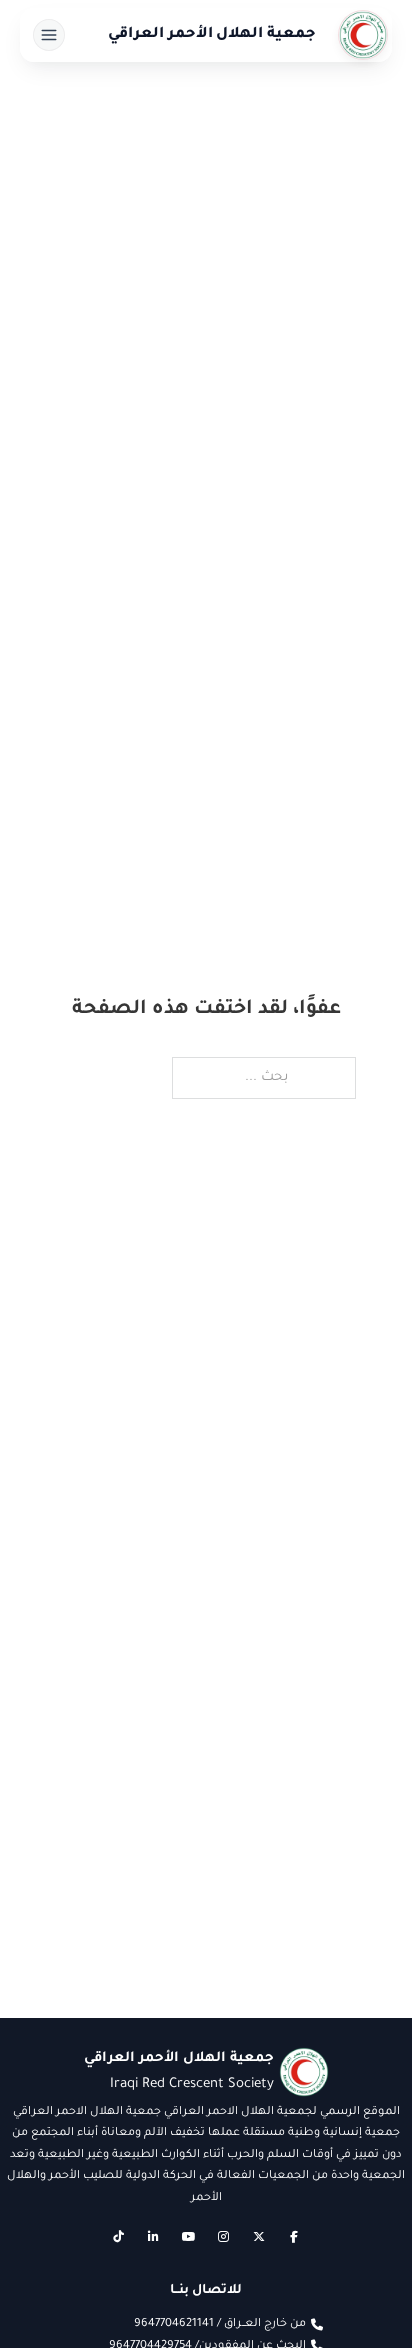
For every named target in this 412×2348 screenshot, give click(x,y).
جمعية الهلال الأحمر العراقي (212, 35)
